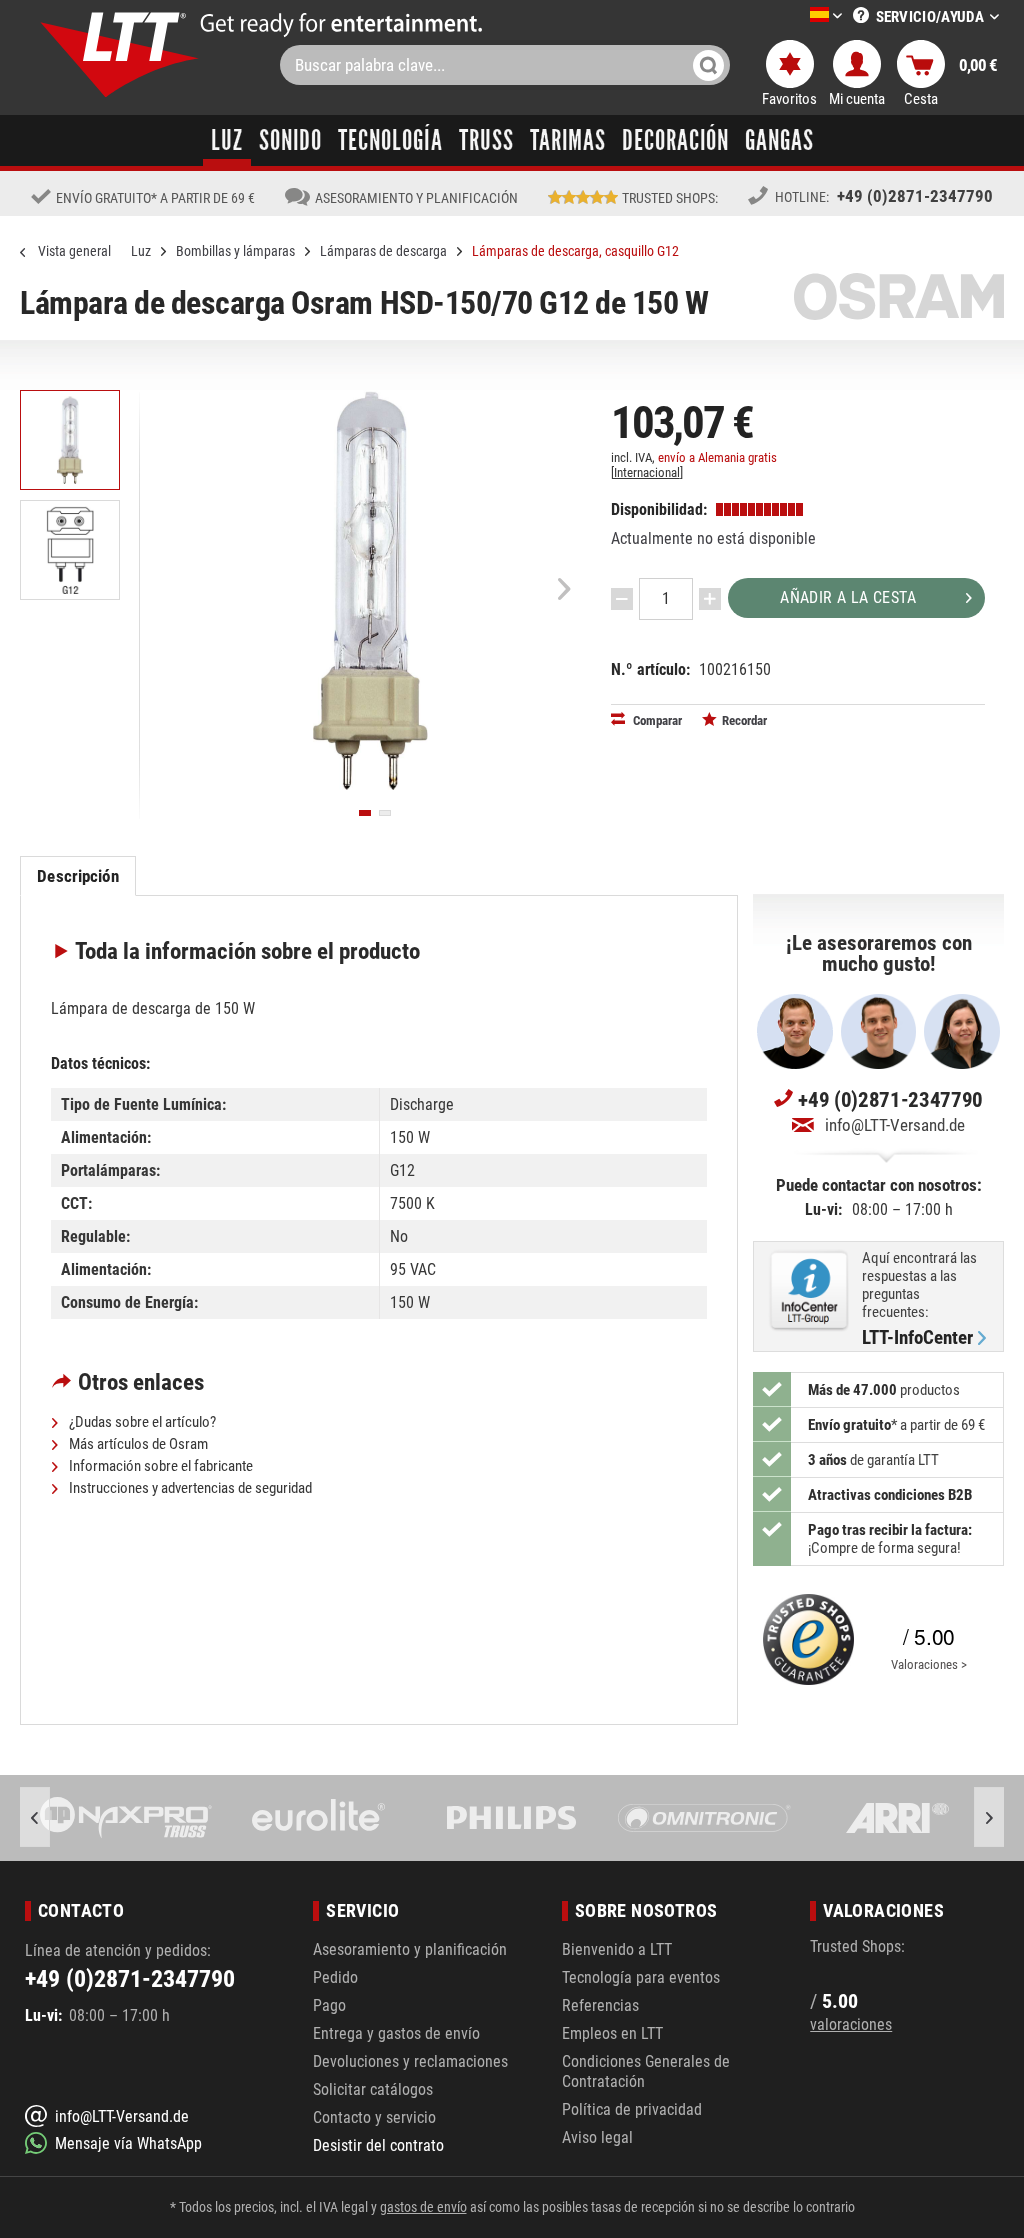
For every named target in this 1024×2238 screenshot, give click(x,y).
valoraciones (851, 2024)
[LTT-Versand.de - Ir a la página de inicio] (120, 54)
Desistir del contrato (378, 2145)
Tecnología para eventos (641, 1977)
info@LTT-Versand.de (895, 1125)
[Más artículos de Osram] (899, 296)
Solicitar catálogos (373, 2089)
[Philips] (511, 1818)
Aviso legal (597, 2137)
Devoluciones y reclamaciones (410, 2061)
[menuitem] (796, 16)
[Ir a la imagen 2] (385, 813)
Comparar (656, 720)
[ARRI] (897, 1818)
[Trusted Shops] (803, 1639)
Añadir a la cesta (848, 597)
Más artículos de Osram (137, 1444)
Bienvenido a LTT (617, 1949)
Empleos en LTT (612, 2033)
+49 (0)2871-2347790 (915, 196)
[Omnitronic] (704, 1818)
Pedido (335, 1977)
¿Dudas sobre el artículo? (141, 1422)
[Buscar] (708, 65)
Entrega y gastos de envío (396, 2033)
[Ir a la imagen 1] (365, 813)
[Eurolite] (319, 1818)
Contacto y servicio (374, 2117)
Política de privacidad (632, 2109)
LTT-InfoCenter (917, 1338)
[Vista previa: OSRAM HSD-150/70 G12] (70, 440)
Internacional (647, 472)
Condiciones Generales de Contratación (646, 2071)
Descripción (77, 876)
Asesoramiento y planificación (410, 1949)
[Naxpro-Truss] (126, 1818)
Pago (329, 2005)
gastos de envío (423, 2207)
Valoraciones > (929, 1664)
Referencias (600, 2005)
